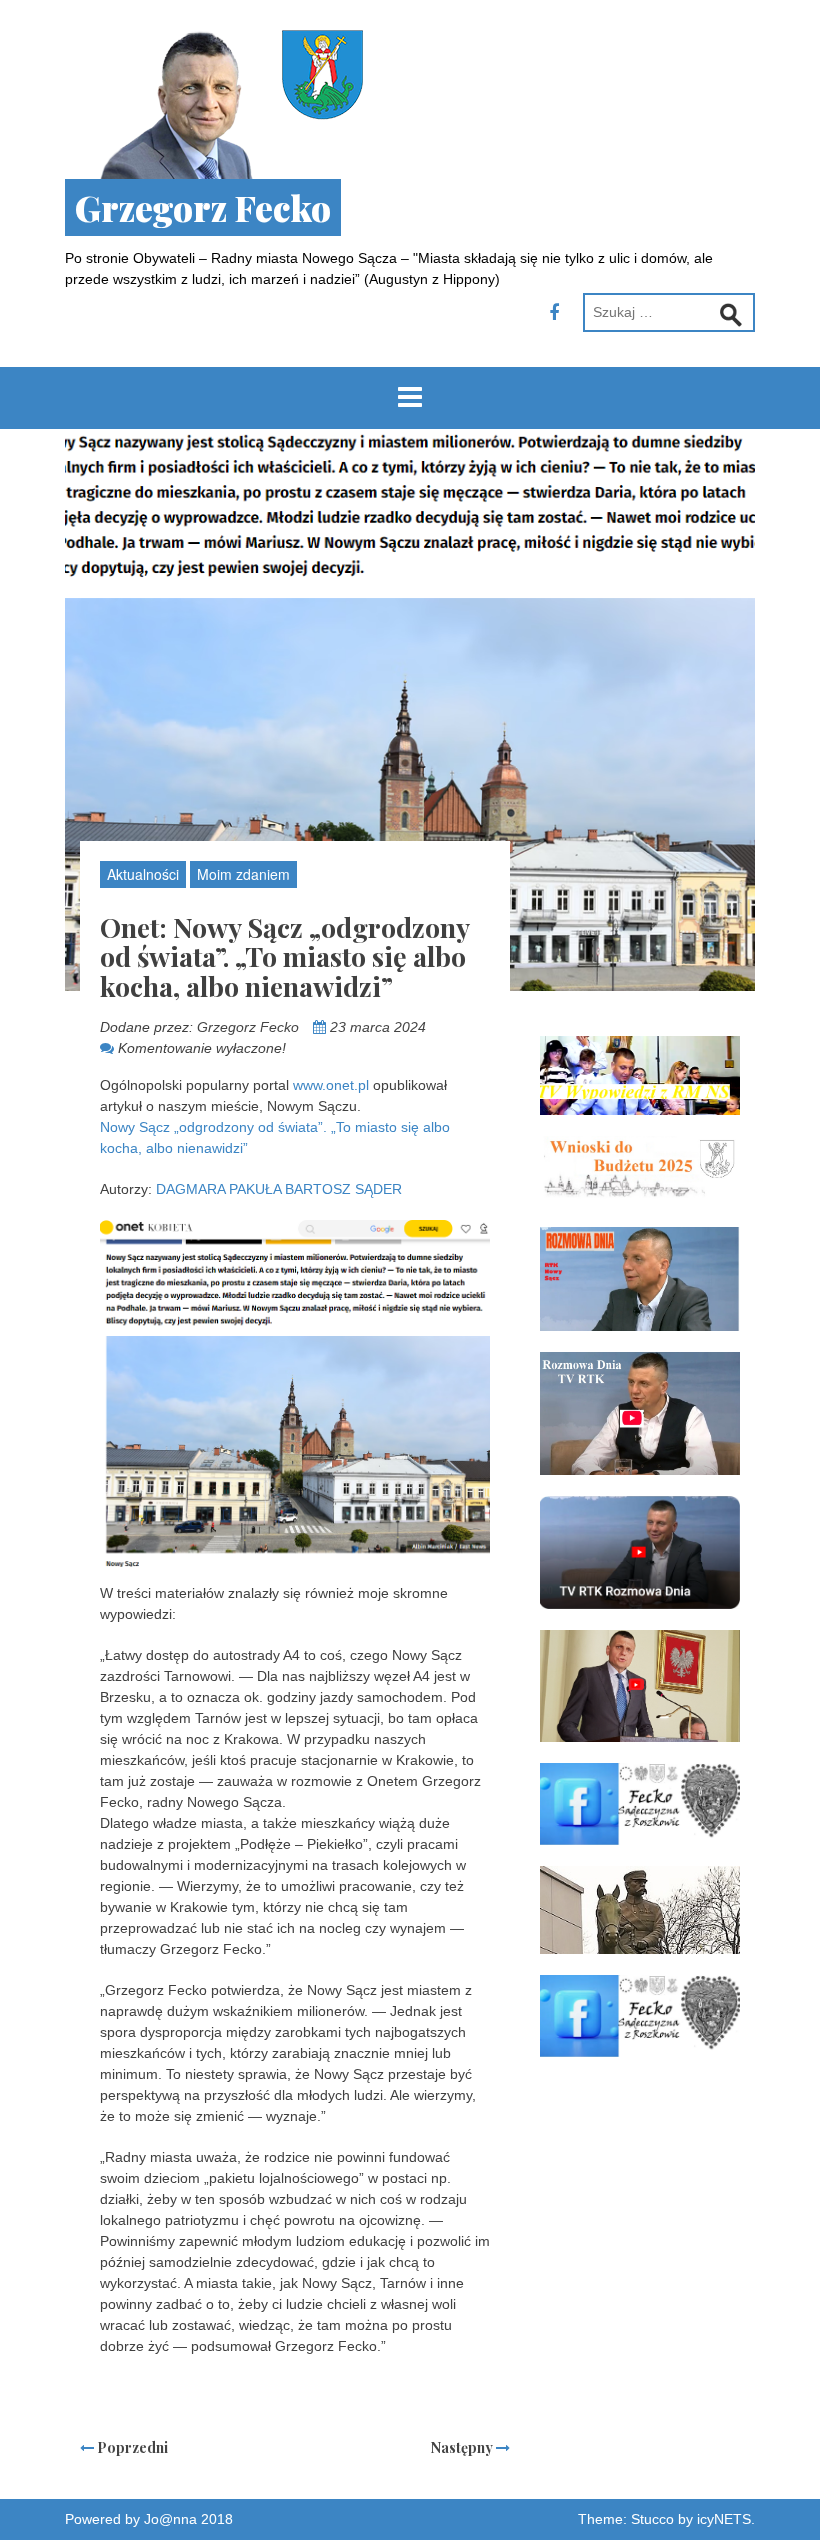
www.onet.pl (331, 1085)
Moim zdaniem (243, 874)
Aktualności (143, 874)
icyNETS (724, 2519)
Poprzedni (131, 2447)
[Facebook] (554, 313)
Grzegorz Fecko (203, 207)
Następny (463, 2447)
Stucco (652, 2519)
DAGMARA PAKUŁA (218, 1189)
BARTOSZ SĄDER (343, 1189)
